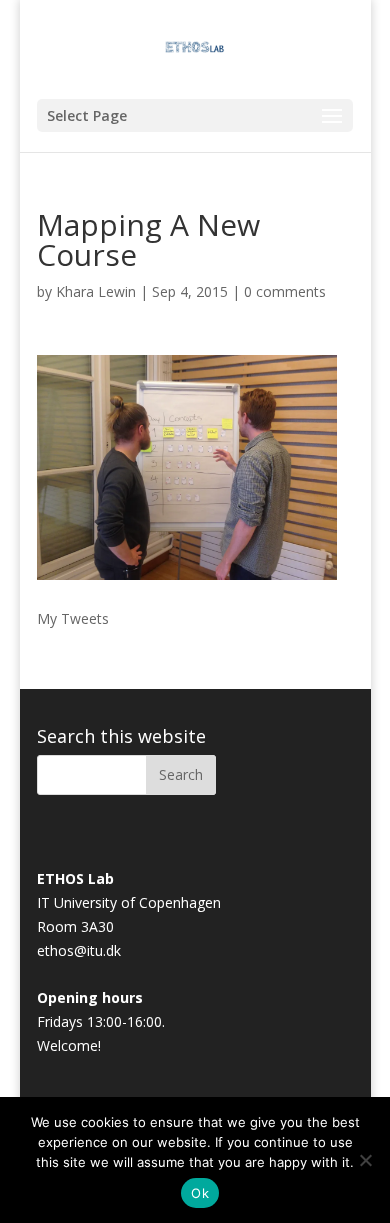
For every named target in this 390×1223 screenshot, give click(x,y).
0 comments (285, 291)
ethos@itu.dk (79, 950)
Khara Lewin (96, 291)
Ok (200, 1193)
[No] (365, 1160)
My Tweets (73, 618)
